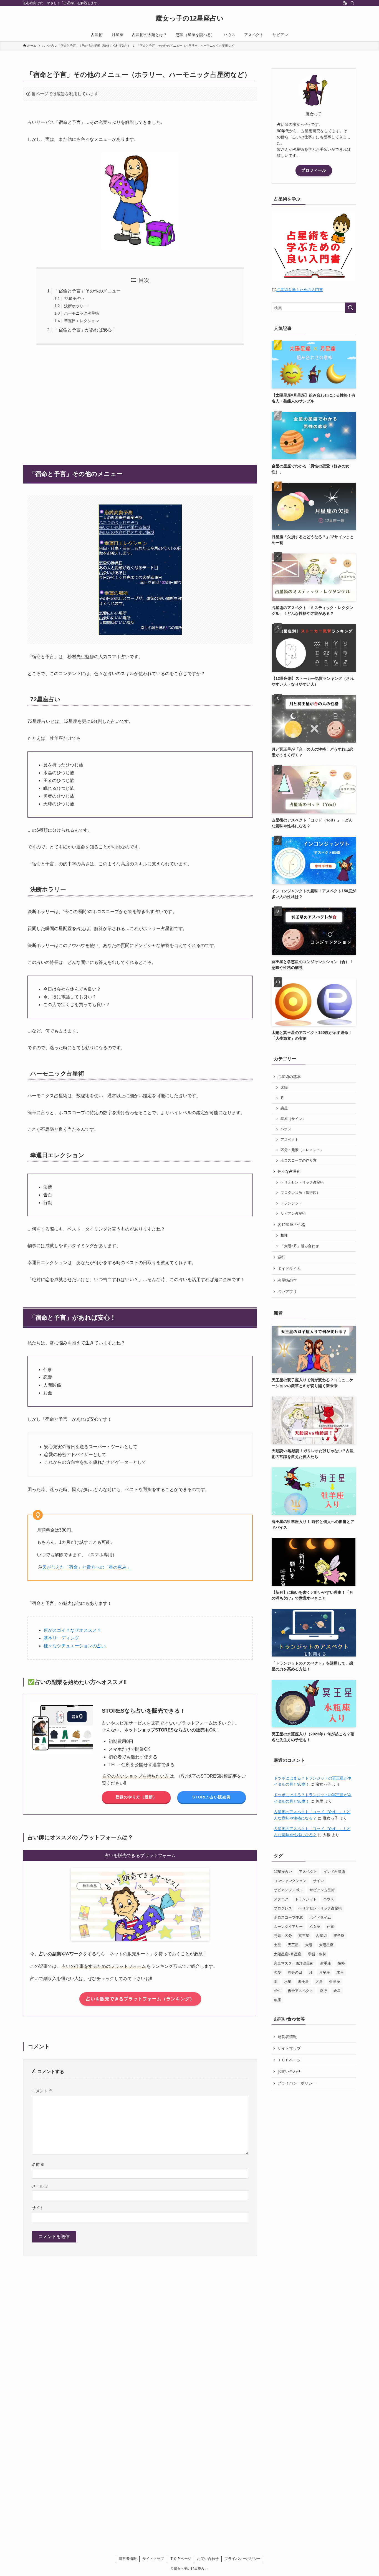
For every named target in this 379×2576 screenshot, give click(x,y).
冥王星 (304, 1936)
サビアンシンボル (288, 1890)
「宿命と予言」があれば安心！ (85, 330)
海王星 (303, 1982)
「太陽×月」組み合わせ (300, 1246)
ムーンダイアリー (288, 1927)
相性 (284, 1236)
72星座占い (74, 299)
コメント (42, 2091)
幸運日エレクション (82, 321)
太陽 (284, 1087)
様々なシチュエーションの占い (75, 1646)
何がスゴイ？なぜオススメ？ (72, 1630)
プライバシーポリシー (297, 2083)
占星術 (321, 1936)
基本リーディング (61, 1638)
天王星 (293, 1945)
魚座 (277, 2000)
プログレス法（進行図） (300, 1193)
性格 (341, 1963)
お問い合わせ (289, 2071)
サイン (318, 1881)
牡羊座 (335, 1982)
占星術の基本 (289, 1077)
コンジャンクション (290, 1881)
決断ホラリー (76, 306)
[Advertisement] (140, 401)
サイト (38, 2208)
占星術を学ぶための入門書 (300, 290)
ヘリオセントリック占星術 (302, 1182)
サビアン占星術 (293, 1214)
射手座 (326, 1963)
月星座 (324, 1972)
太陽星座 (326, 1945)
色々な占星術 (289, 1171)
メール (40, 2186)
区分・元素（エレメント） (302, 1150)
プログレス (283, 1908)
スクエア (281, 1899)
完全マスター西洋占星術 (294, 1963)
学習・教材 (317, 1954)
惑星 (284, 1108)
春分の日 (295, 1972)
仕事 (330, 1927)
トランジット (291, 1203)
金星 (337, 1991)
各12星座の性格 (291, 1225)
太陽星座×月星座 (288, 1954)
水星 (288, 1982)
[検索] (352, 3)
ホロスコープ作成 (288, 1917)
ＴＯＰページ (289, 2060)
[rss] (345, 3)
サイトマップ (289, 2048)
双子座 (339, 1936)
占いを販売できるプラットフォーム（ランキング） (140, 1999)
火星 (319, 1982)
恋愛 (277, 1972)
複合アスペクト (300, 1991)
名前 (38, 2164)
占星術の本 (287, 1280)
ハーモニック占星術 (82, 313)
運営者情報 (287, 2037)
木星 (340, 1972)
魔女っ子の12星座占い (190, 18)
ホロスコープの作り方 (299, 1161)
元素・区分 (283, 1936)
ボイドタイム (289, 1269)
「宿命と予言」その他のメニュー (87, 291)
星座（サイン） (293, 1119)
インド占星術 (334, 1872)
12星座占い (283, 1872)
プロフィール (314, 170)
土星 (277, 1945)
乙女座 (315, 1927)
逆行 (281, 1257)
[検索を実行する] (350, 308)
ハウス (286, 1129)
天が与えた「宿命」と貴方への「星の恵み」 (87, 1567)
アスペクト (290, 1140)
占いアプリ (287, 1292)
